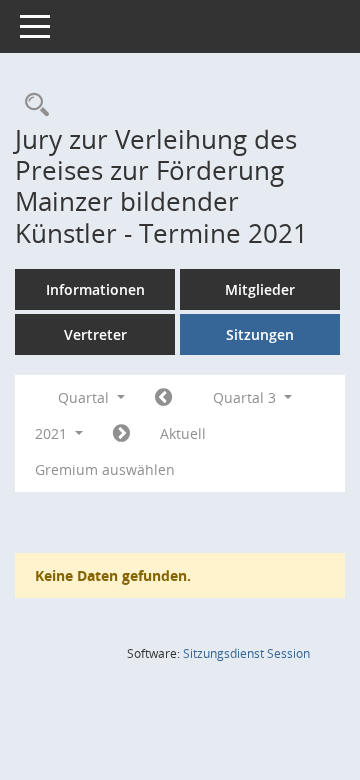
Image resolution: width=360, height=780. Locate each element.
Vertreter (95, 334)
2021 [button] (53, 433)
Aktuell (183, 433)
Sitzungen (260, 334)
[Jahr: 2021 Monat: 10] (121, 434)
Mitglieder (260, 289)
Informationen (95, 289)
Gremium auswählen (105, 469)
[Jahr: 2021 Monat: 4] (163, 398)
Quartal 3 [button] (246, 397)
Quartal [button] (85, 397)
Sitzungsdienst (246, 653)
